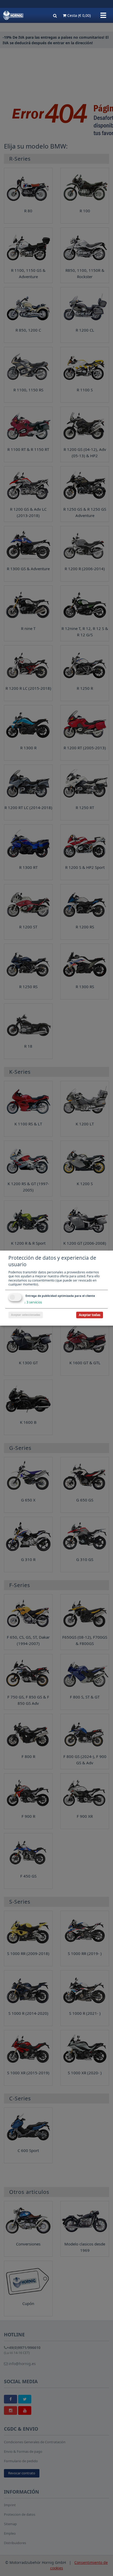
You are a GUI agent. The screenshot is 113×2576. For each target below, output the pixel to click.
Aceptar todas (90, 1315)
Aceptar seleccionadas (26, 1315)
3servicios (33, 1302)
